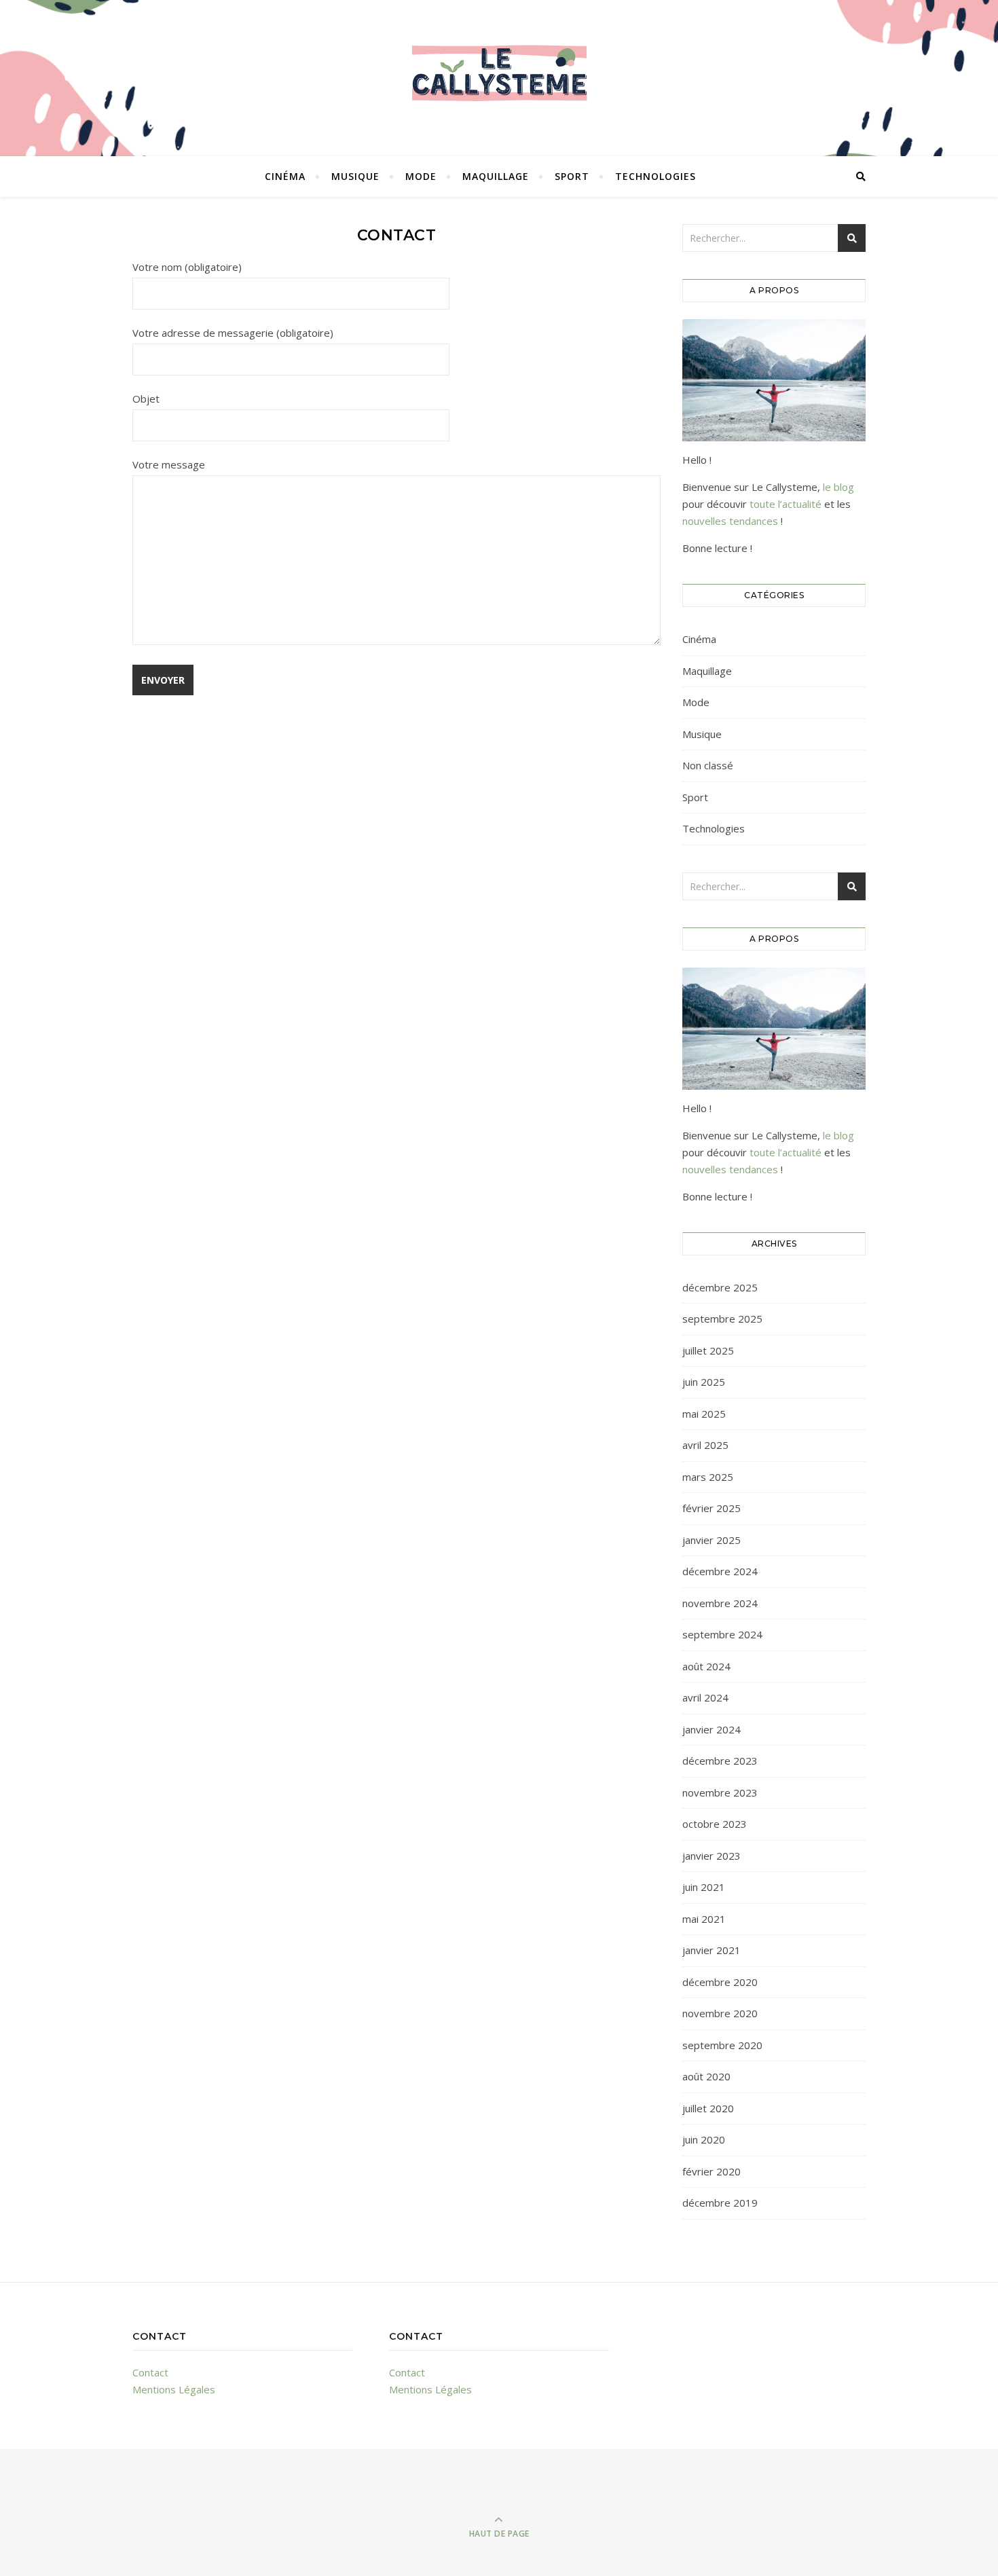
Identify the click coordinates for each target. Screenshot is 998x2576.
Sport (572, 176)
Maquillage (496, 176)
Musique (355, 176)
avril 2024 (705, 1697)
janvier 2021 (711, 1950)
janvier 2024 (711, 1729)
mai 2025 (704, 1414)
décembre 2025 (720, 1287)
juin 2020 (704, 2139)
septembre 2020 (722, 2045)
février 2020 (711, 2171)
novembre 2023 (720, 1792)
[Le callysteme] (499, 75)
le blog (838, 487)
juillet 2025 (708, 1350)
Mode (421, 176)
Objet (146, 399)
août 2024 (706, 1666)
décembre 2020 (720, 1982)
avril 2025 (705, 1445)
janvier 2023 (711, 1856)
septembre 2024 (722, 1634)
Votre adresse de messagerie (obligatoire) (233, 333)
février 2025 (711, 1508)
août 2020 (706, 2076)
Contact (150, 2372)
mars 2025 (708, 1477)
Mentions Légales (174, 2389)
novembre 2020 (720, 2013)
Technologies (655, 176)
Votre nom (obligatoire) (187, 267)
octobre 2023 (715, 1824)
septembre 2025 (722, 1319)
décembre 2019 (720, 2203)
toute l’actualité (786, 504)
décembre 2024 (720, 1571)
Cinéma (285, 176)
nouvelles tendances (730, 521)
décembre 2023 (720, 1761)
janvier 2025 (711, 1540)
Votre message (169, 464)
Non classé (708, 765)
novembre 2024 (720, 1603)
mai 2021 (704, 1919)
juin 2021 (704, 1887)
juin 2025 (704, 1382)
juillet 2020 (708, 2108)
